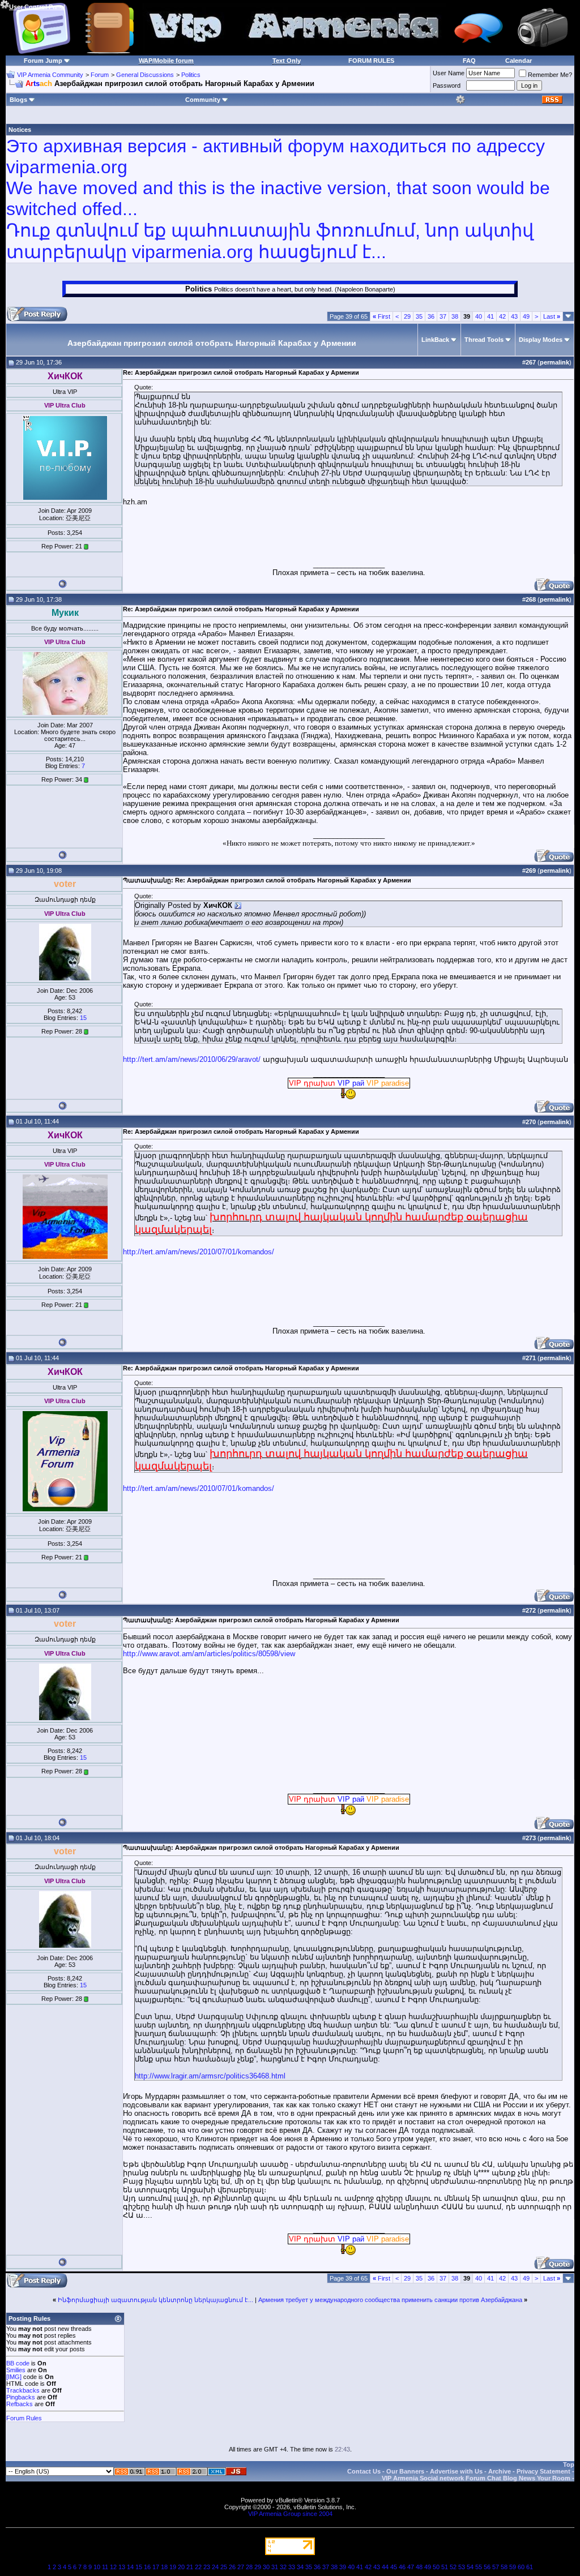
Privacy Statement (543, 2471)
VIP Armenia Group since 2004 (290, 2514)
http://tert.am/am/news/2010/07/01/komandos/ (199, 1252)
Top (569, 2464)
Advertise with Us (456, 2471)
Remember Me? (550, 75)
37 (443, 316)
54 (470, 2567)
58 (504, 2567)
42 (502, 316)
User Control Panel (37, 7)
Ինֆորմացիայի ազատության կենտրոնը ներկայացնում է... (155, 2300)
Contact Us (364, 2471)
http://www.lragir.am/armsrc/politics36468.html (210, 2076)
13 (122, 2567)
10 (97, 2567)
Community (203, 100)
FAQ (469, 61)
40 (479, 316)
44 (385, 2567)
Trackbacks (23, 2390)
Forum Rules (24, 2418)
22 (198, 2567)
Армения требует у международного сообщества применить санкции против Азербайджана (390, 2300)
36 (431, 316)
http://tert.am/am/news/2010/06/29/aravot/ (192, 1059)
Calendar (519, 61)
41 (491, 316)
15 (83, 1018)
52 (453, 2567)
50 (436, 2567)
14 (130, 2567)
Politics (191, 75)
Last (552, 316)
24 (215, 2567)
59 (513, 2567)
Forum (100, 75)
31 (275, 2567)
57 (496, 2567)
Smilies (16, 2370)
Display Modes (541, 340)
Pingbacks (21, 2397)
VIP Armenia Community (50, 75)
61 (530, 2567)
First (381, 316)
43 (514, 316)
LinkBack (435, 340)
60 (521, 2567)
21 (190, 2567)
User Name (449, 73)
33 (292, 2567)
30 (266, 2567)
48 (419, 2567)
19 (173, 2567)
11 (105, 2567)
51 (445, 2567)
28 (249, 2567)
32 (283, 2567)
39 (343, 2567)
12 (113, 2567)
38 (455, 316)
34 (300, 2567)
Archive (500, 2471)
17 (156, 2567)
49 (526, 316)
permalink (555, 362)
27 (241, 2567)
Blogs (18, 100)
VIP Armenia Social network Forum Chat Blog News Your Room (476, 2478)
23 (207, 2567)
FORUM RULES (371, 61)
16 (147, 2567)
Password (447, 85)
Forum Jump (43, 61)
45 (394, 2567)
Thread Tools (484, 340)
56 (487, 2567)
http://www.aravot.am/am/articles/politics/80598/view (209, 1654)
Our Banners (405, 2471)
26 (232, 2567)
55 (479, 2567)
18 (164, 2567)
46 (402, 2567)
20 (181, 2567)
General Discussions (145, 75)
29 (407, 316)
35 (419, 316)
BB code (18, 2363)
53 (462, 2567)
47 (411, 2567)
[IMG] (14, 2377)
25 (224, 2567)
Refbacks (20, 2404)
